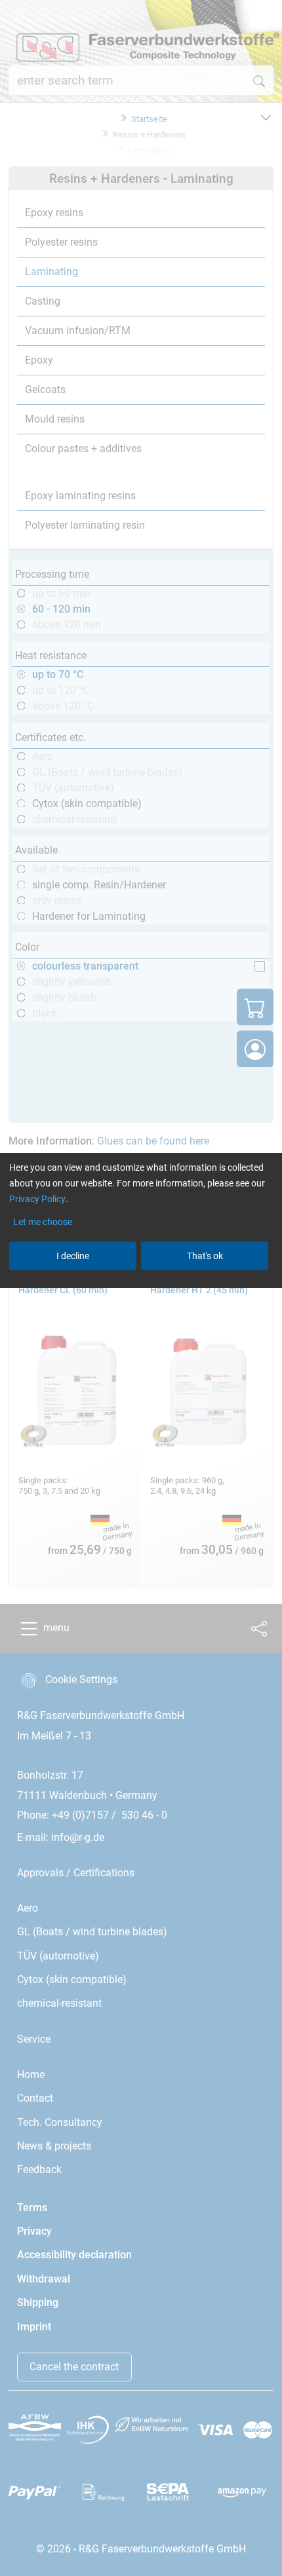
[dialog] (141, 1288)
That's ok (205, 1256)
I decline (73, 1256)
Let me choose (43, 1222)
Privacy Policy (37, 1199)
